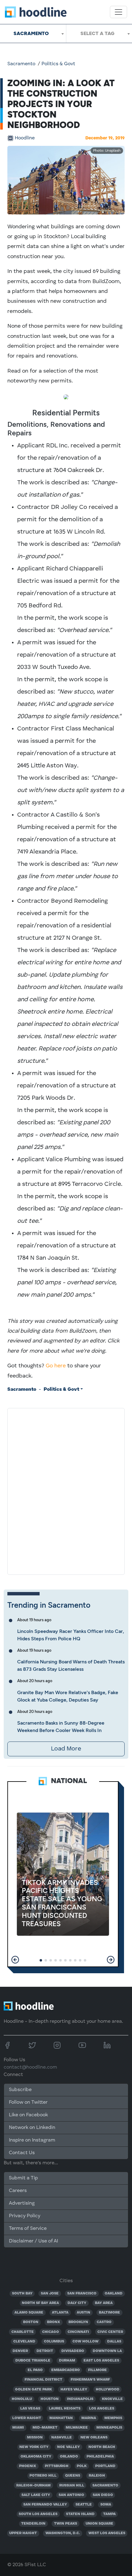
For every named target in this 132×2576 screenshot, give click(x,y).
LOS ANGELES (102, 2409)
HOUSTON (50, 2399)
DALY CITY (77, 2303)
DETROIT (45, 2351)
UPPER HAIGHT (23, 2533)
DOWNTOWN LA (107, 2351)
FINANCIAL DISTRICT (43, 2380)
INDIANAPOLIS (80, 2399)
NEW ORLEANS (94, 2438)
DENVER (20, 2351)
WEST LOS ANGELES (107, 2533)
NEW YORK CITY (34, 2447)
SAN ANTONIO (71, 2495)
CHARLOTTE (23, 2332)
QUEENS (73, 2476)
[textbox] (99, 34)
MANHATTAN (61, 2418)
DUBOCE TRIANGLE (33, 2361)
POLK (82, 2466)
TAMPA (109, 2514)
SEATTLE (84, 2505)
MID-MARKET (45, 2428)
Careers (18, 2191)
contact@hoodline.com (30, 2067)
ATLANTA (60, 2313)
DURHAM (67, 2361)
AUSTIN (83, 2313)
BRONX (54, 2322)
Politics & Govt (58, 64)
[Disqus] (66, 1490)
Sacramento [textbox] (31, 33)
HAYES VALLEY (74, 2390)
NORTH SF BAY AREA (40, 2303)
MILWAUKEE (77, 2428)
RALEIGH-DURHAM (33, 2486)
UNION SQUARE (99, 2524)
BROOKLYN (78, 2322)
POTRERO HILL (43, 2476)
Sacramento (21, 64)
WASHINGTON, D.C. (63, 2533)
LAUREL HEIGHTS (65, 2409)
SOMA (106, 2505)
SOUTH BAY (22, 2294)
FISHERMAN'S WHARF (90, 2380)
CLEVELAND (24, 2342)
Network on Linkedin (32, 2128)
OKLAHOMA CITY (36, 2457)
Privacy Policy (25, 2216)
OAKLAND (114, 2294)
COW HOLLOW (85, 2342)
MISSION (35, 2438)
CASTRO (104, 2322)
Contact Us (22, 2153)
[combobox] (33, 34)
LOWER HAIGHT (27, 2418)
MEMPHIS (113, 2418)
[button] (15, 1960)
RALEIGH (97, 2476)
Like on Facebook (28, 2115)
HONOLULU (22, 2399)
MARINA (89, 2418)
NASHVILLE (62, 2438)
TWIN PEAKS (66, 2524)
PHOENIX (28, 2466)
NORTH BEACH (102, 2447)
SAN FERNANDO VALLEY (45, 2505)
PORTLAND (105, 2466)
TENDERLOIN (33, 2524)
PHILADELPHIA (100, 2457)
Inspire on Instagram (32, 2140)
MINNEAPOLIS (109, 2428)
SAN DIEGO (103, 2495)
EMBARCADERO (66, 2370)
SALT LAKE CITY (36, 2495)
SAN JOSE (50, 2294)
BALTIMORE (109, 2313)
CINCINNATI (78, 2332)
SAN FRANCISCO (82, 2294)
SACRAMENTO (105, 2486)
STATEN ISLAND (80, 2514)
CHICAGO (50, 2332)
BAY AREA (104, 2303)
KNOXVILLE (112, 2399)
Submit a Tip (23, 2178)
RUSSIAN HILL (72, 2486)
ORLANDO (69, 2457)
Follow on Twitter (28, 2102)
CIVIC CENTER (110, 2332)
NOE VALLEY (68, 2447)
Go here (56, 1366)
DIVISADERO (73, 2351)
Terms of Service (28, 2229)
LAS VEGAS (30, 2409)
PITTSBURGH (57, 2466)
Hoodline (25, 138)
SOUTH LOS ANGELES (38, 2514)
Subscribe (20, 2090)
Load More (66, 1749)
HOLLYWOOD (108, 2390)
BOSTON (31, 2322)
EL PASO (35, 2370)
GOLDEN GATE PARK (33, 2390)
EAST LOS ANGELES (101, 2361)
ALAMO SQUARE (29, 2313)
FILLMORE (97, 2370)
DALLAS (114, 2342)
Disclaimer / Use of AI (33, 2241)
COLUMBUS (54, 2342)
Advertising (22, 2203)
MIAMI (18, 2428)
